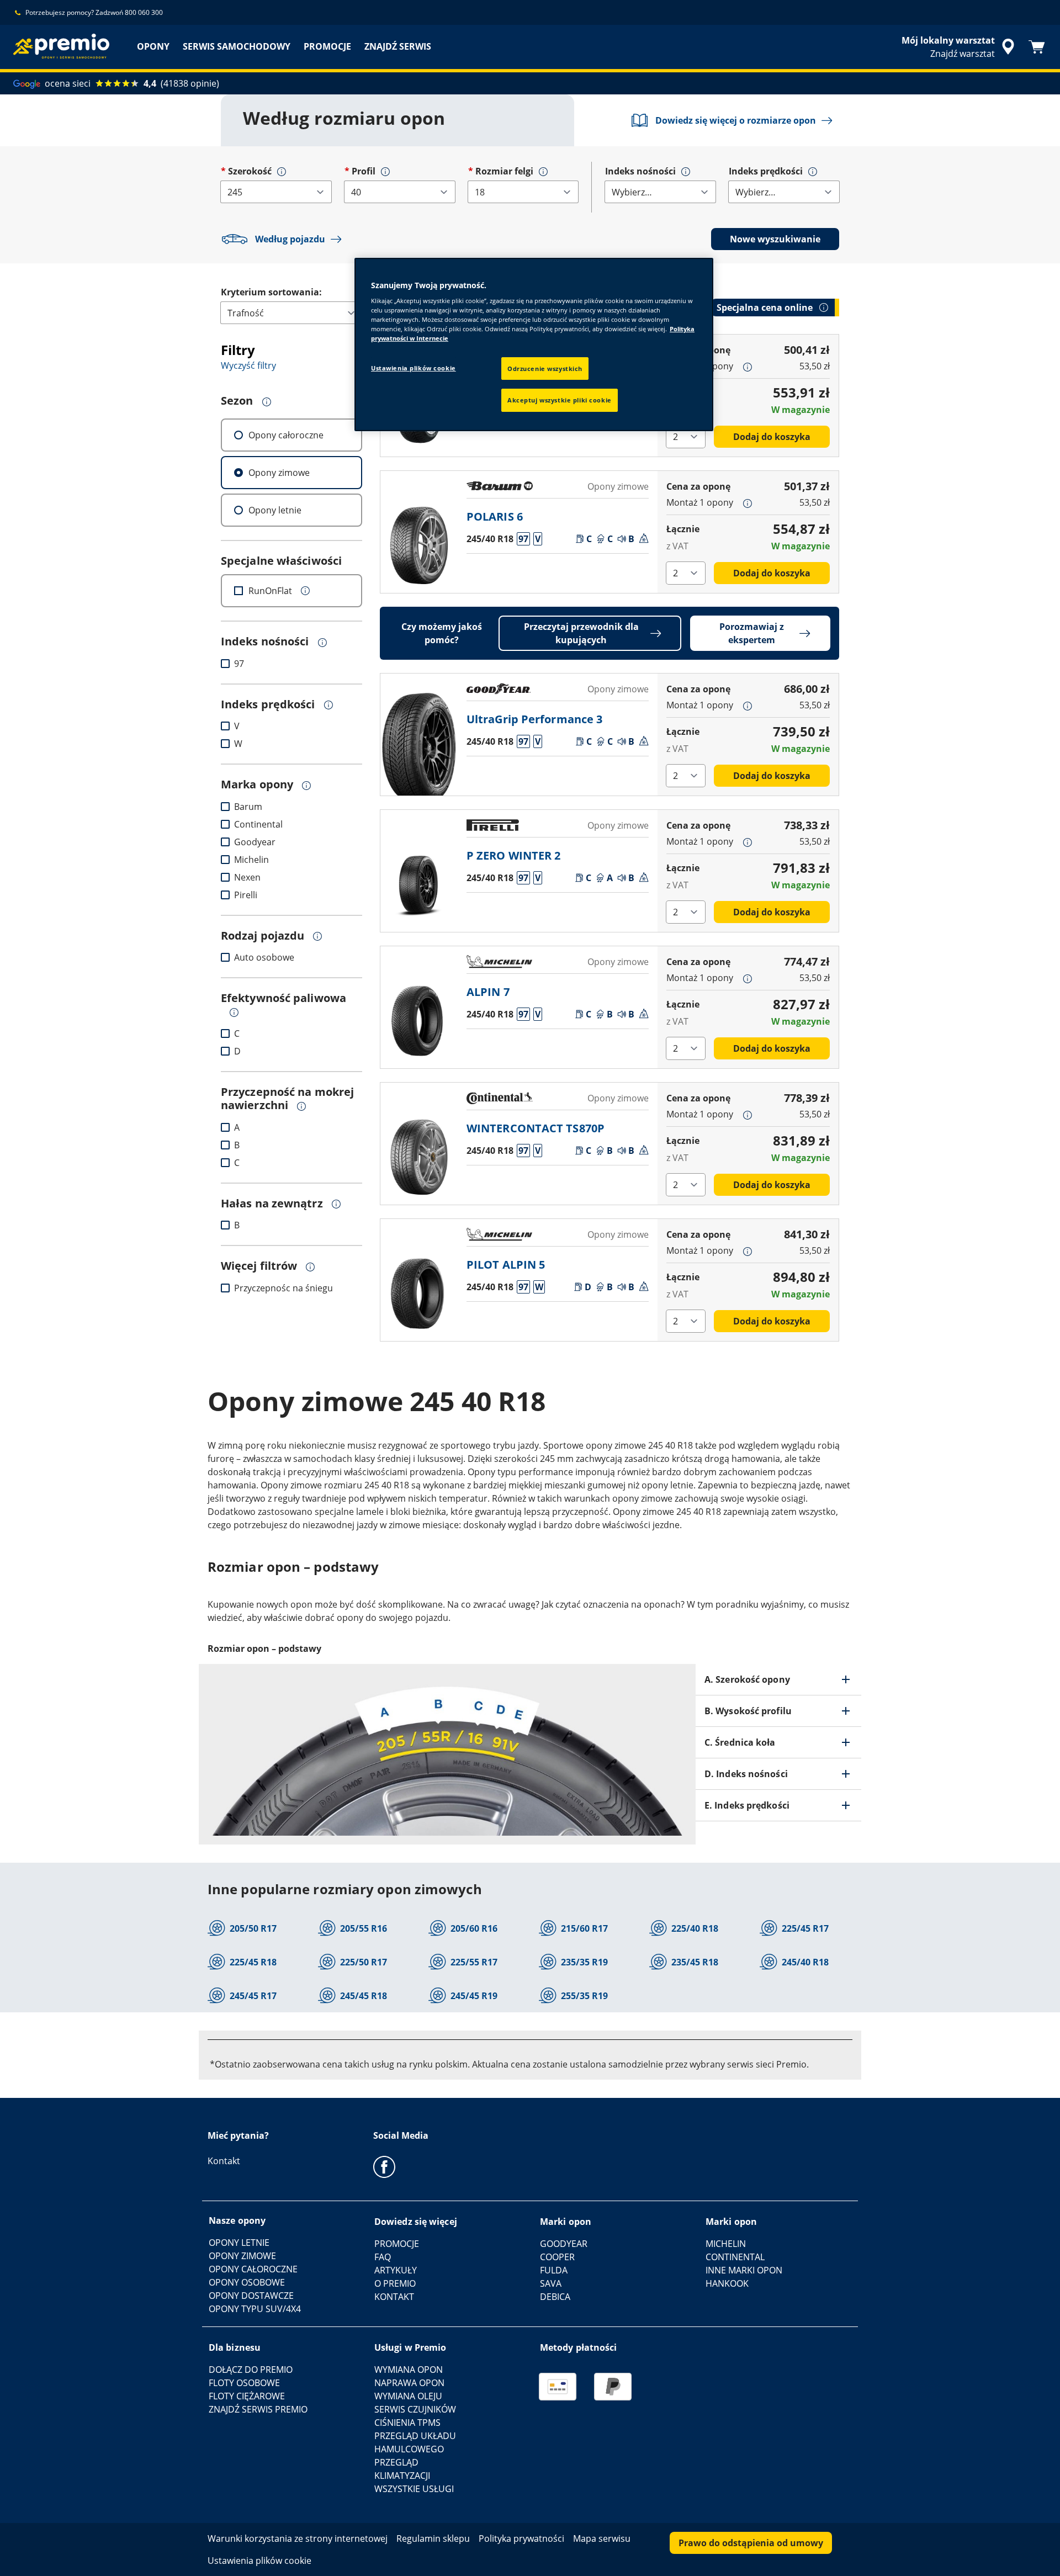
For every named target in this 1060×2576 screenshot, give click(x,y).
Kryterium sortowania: (271, 292)
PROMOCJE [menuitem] (327, 46)
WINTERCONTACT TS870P (536, 1128)
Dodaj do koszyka (772, 437)
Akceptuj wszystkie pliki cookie (560, 400)
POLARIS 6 (495, 516)
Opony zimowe (279, 473)
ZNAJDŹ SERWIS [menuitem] (398, 46)
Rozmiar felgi (504, 171)
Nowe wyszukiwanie (775, 239)
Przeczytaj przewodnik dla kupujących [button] (581, 633)
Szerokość (250, 171)
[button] (282, 172)
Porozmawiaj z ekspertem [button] (752, 633)
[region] (534, 345)
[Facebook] (384, 2166)
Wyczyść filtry (248, 365)
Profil (364, 171)
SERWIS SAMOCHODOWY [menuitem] (237, 46)
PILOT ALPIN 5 (506, 1265)
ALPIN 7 (488, 992)
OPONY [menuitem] (153, 46)
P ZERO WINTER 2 (514, 855)
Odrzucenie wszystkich (545, 369)
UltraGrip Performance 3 (534, 719)
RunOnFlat (270, 591)
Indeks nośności (640, 171)
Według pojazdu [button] (290, 239)
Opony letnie (275, 510)
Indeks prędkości (766, 171)
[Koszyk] (1037, 47)
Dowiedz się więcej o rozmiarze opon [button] (736, 120)
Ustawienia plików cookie (414, 368)
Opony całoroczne (286, 435)
